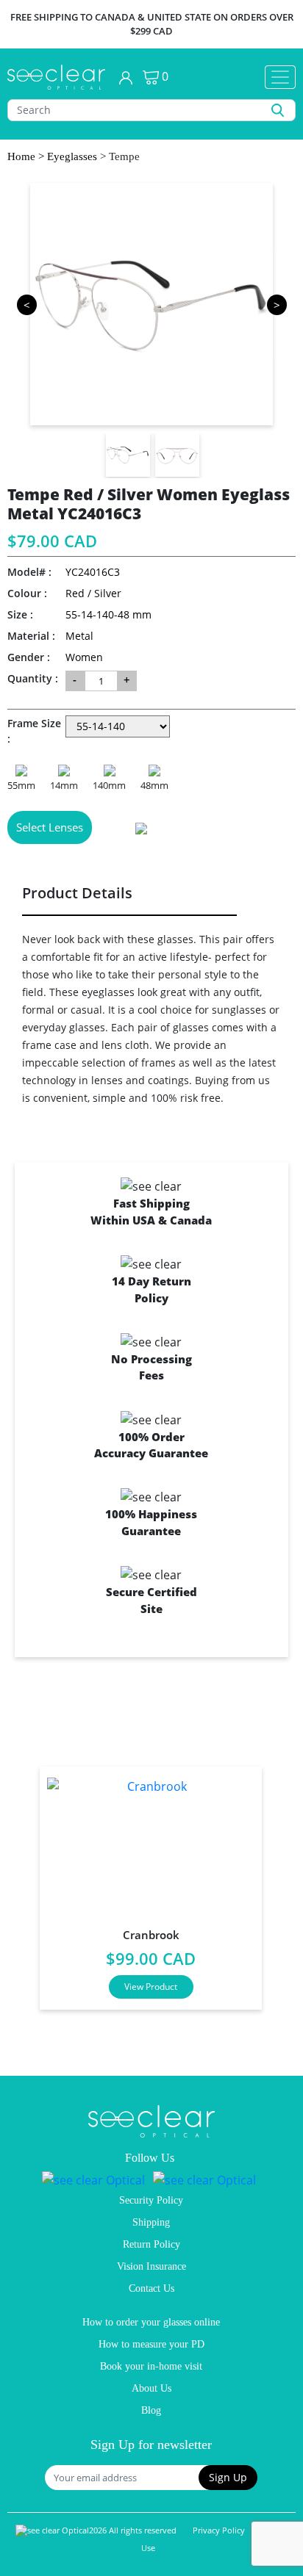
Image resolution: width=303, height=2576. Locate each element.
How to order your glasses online (151, 2322)
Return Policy (151, 2244)
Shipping (151, 2222)
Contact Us (151, 2288)
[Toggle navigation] (280, 77)
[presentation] (21, 1882)
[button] (228, 2478)
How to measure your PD (151, 2344)
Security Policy (151, 2200)
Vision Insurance (151, 2266)
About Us (151, 2388)
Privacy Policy (219, 2530)
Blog (151, 2410)
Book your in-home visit (151, 2366)
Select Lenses (50, 827)
